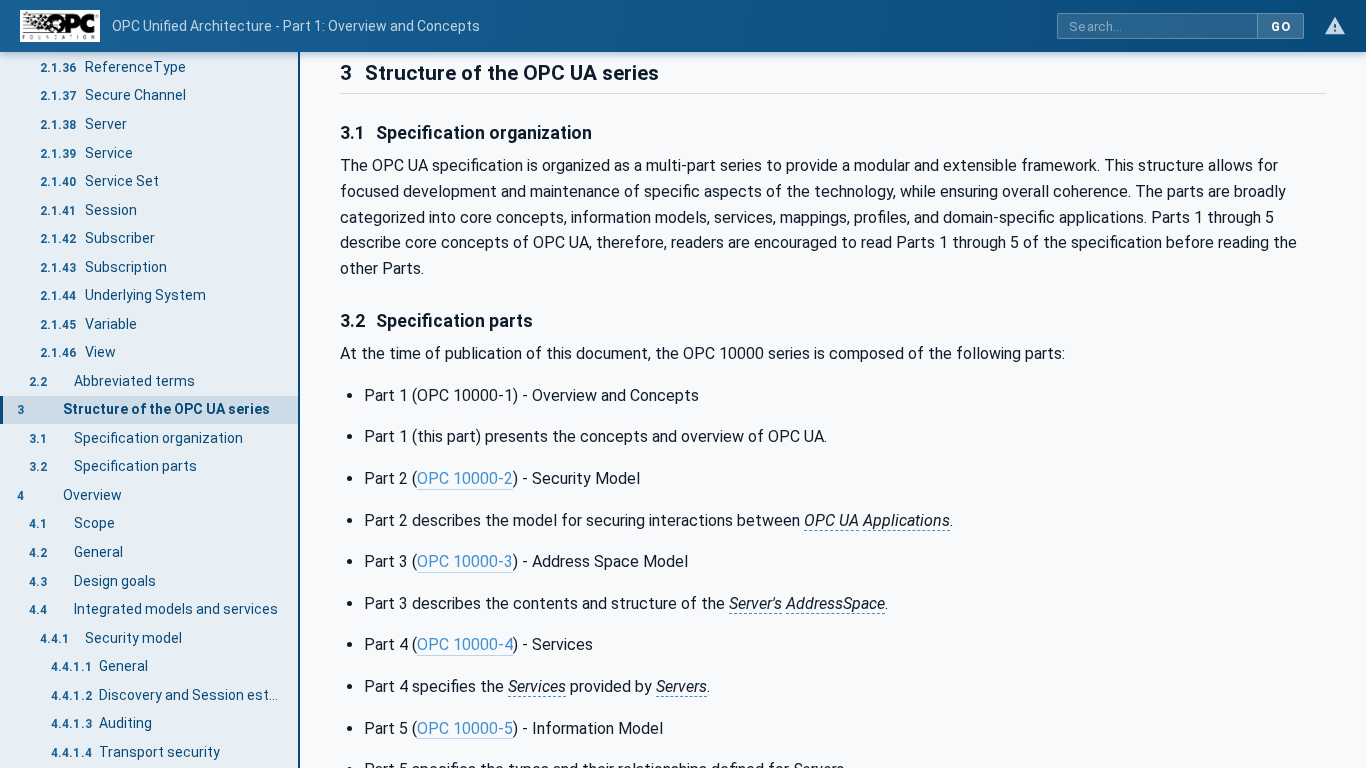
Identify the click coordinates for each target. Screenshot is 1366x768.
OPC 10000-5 (465, 728)
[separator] (300, 410)
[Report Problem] (1335, 26)
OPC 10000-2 (465, 478)
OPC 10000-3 (465, 561)
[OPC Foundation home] (60, 26)
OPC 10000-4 (465, 644)
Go (1280, 26)
